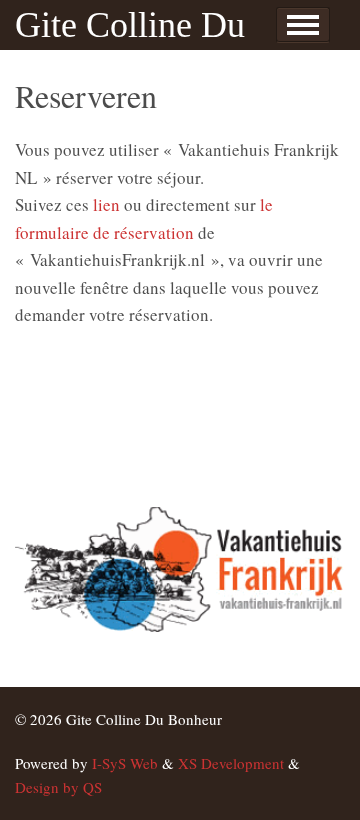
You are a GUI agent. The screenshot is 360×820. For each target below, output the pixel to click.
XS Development (231, 763)
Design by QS (58, 787)
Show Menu (303, 25)
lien (106, 204)
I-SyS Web (125, 763)
